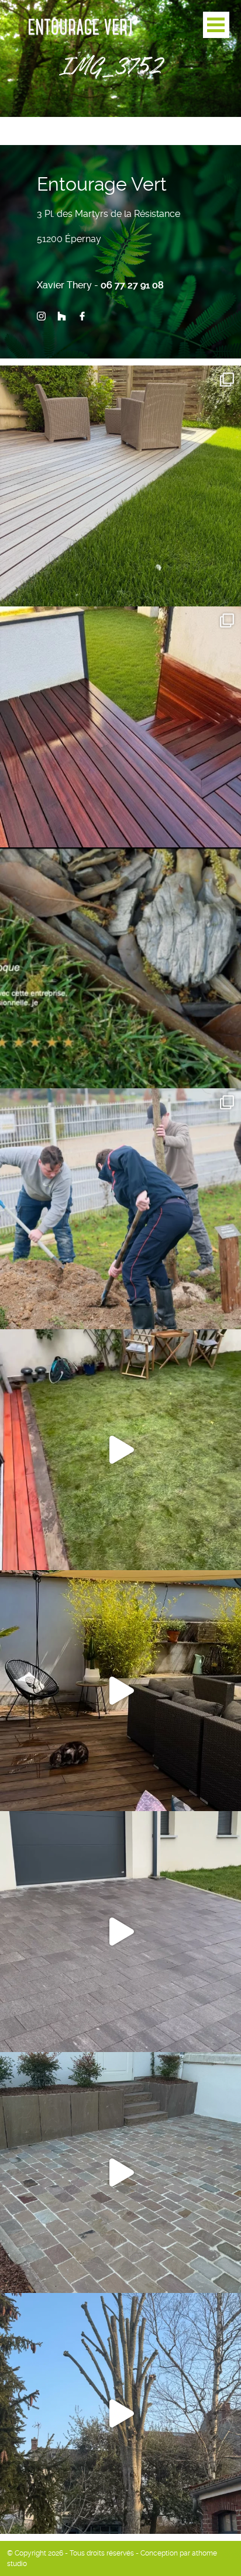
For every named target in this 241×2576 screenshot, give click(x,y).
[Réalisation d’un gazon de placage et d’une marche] (120, 1450)
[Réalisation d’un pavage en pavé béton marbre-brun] (120, 1932)
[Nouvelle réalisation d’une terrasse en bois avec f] (120, 727)
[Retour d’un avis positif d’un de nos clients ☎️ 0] (120, 968)
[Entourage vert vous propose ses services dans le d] (120, 2413)
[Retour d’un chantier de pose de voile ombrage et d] (120, 1691)
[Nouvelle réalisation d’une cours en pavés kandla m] (120, 2172)
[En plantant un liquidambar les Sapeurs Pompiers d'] (120, 1209)
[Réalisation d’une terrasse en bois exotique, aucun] (120, 486)
